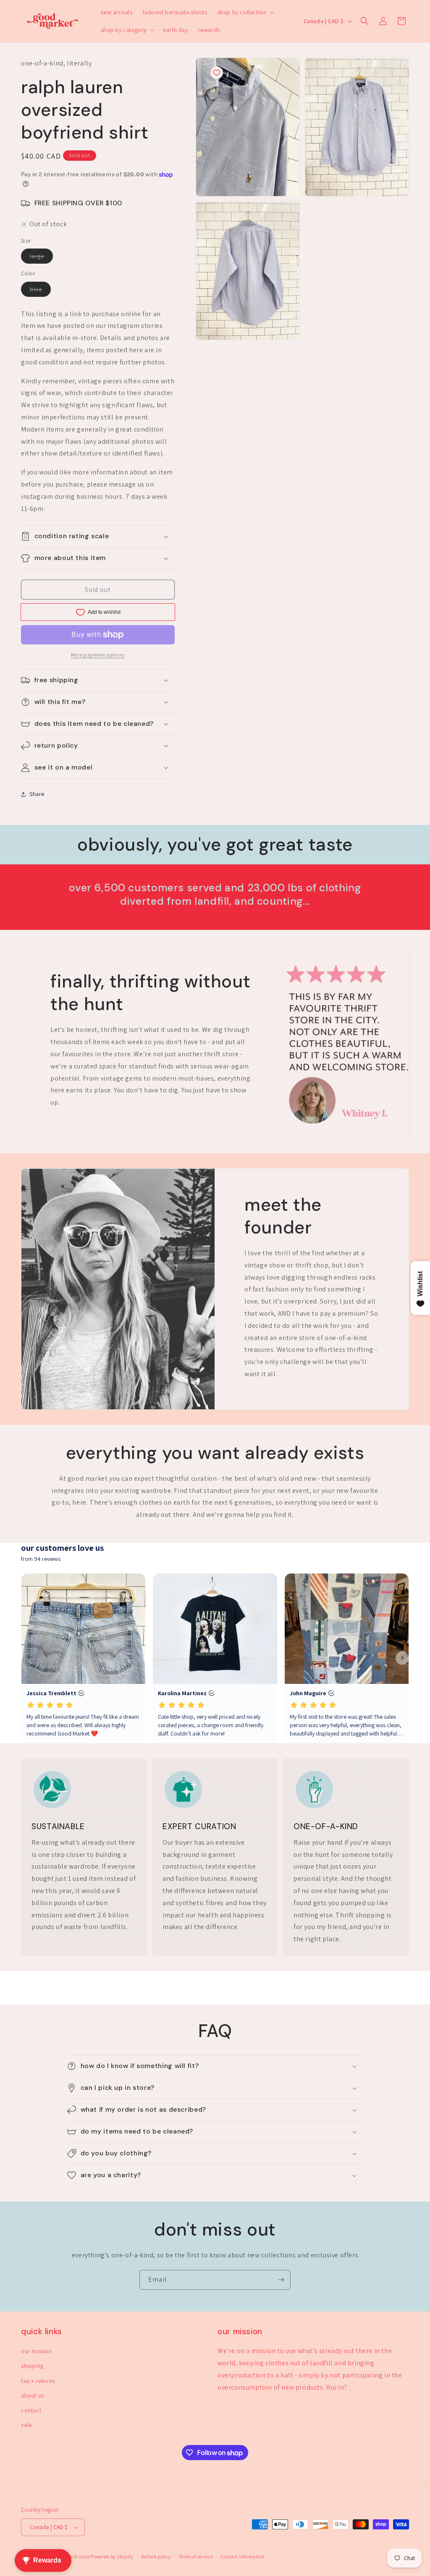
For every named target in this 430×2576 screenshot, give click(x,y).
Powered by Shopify (112, 2557)
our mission (37, 2351)
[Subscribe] (281, 2280)
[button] (245, 12)
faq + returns (38, 2381)
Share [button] (37, 794)
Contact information (243, 2557)
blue (40, 291)
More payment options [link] (98, 655)
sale (26, 2425)
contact (31, 2410)
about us (33, 2395)
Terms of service (196, 2557)
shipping (32, 2366)
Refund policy (156, 2557)
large (41, 258)
